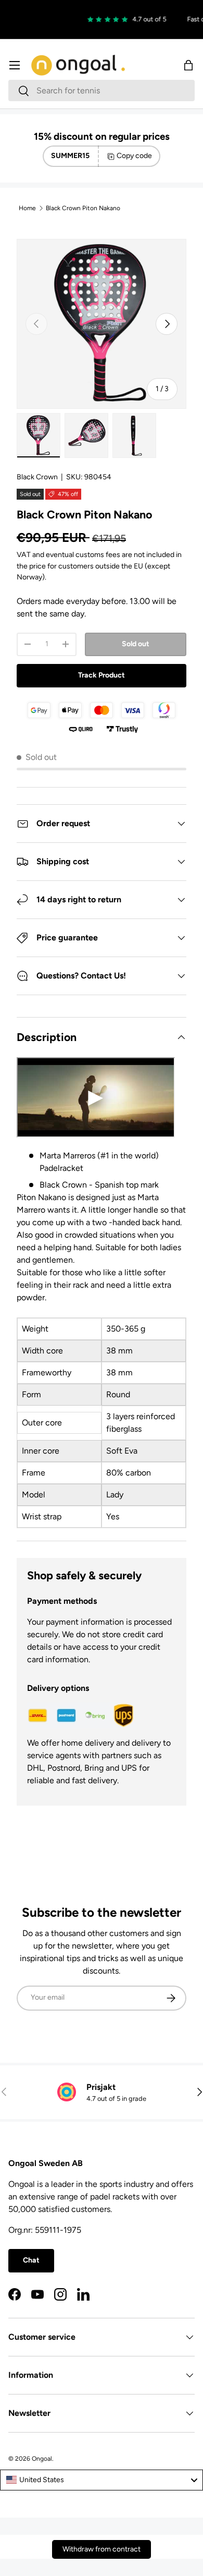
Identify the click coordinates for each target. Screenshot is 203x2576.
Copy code (134, 156)
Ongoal (42, 2459)
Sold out (136, 644)
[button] (188, 65)
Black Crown (37, 477)
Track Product (102, 675)
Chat (31, 2260)
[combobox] (102, 90)
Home (27, 208)
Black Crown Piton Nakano (83, 208)
